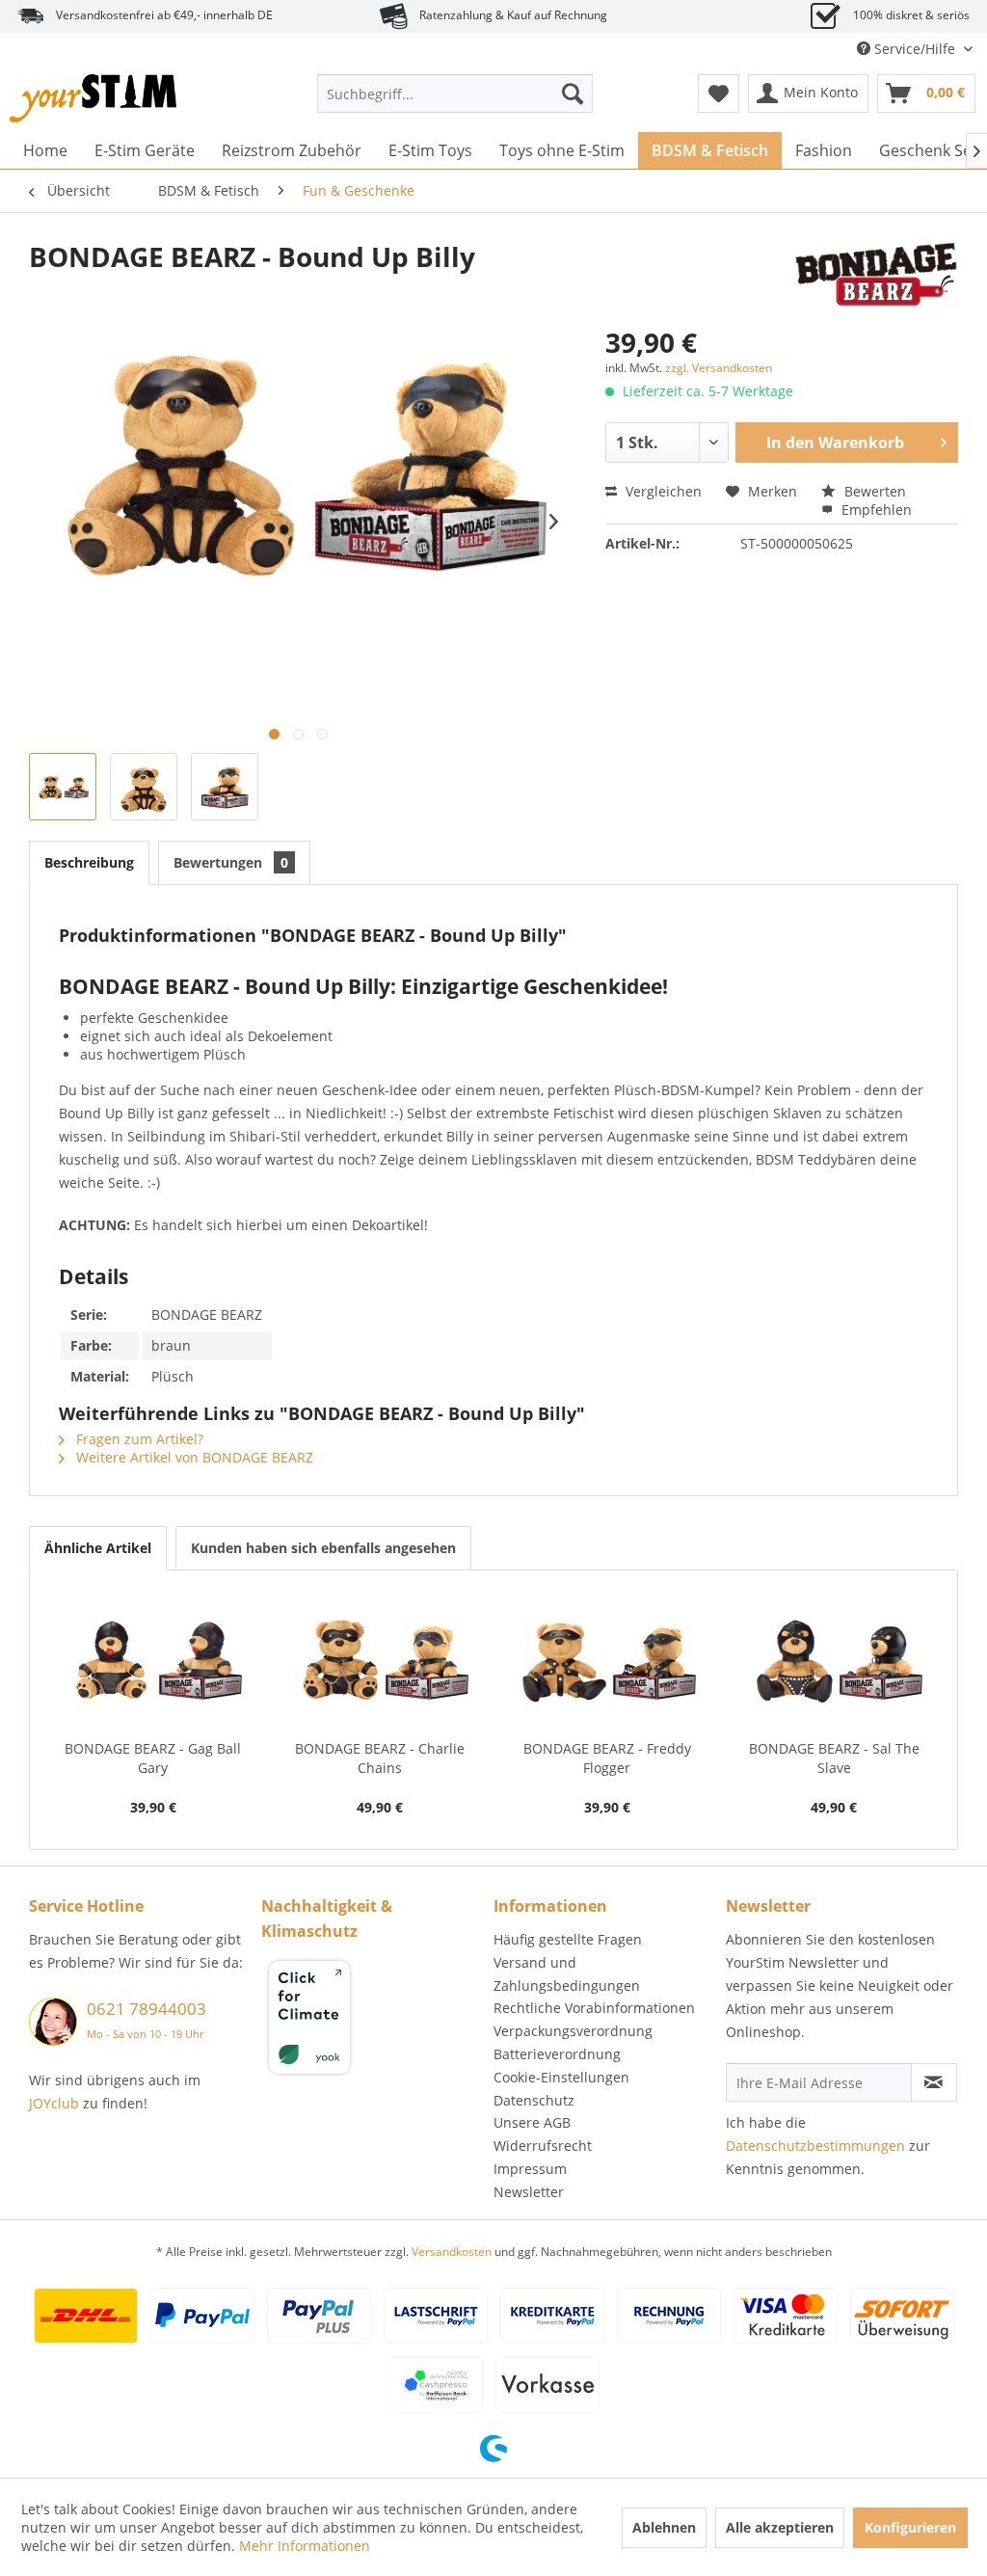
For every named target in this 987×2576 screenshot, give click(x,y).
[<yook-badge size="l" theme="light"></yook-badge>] (373, 2021)
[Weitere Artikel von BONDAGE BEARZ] (876, 276)
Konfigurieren (910, 2527)
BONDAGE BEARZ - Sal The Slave (834, 1758)
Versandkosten (452, 2252)
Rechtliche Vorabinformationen (594, 2008)
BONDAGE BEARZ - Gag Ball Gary (153, 1758)
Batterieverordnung (557, 2054)
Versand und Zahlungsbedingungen (567, 1974)
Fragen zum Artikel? (138, 1439)
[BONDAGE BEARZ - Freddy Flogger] (607, 1662)
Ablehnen (664, 2527)
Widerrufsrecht (543, 2146)
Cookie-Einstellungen (561, 2077)
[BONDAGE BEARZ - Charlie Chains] (381, 1662)
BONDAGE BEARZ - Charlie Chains (380, 1758)
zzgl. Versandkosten (719, 368)
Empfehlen (875, 510)
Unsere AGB (532, 2122)
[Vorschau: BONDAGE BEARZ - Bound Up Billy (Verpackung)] (225, 787)
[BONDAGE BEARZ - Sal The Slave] (835, 1662)
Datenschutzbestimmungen (815, 2146)
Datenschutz (534, 2100)
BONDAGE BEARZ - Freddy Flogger (607, 1758)
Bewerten (873, 491)
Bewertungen (231, 862)
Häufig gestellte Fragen (568, 1939)
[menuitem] (455, 94)
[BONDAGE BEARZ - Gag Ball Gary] (153, 1662)
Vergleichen (662, 491)
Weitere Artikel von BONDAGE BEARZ (193, 1457)
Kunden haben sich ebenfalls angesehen (323, 1548)
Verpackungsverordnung (573, 2031)
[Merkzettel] (719, 94)
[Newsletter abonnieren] (934, 2082)
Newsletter (529, 2192)
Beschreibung (89, 862)
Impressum (530, 2169)
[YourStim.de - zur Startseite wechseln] (93, 98)
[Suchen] (573, 94)
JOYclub (54, 2103)
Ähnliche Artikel (98, 1548)
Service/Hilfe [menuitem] (915, 49)
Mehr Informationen (305, 2546)
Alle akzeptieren (780, 2527)
